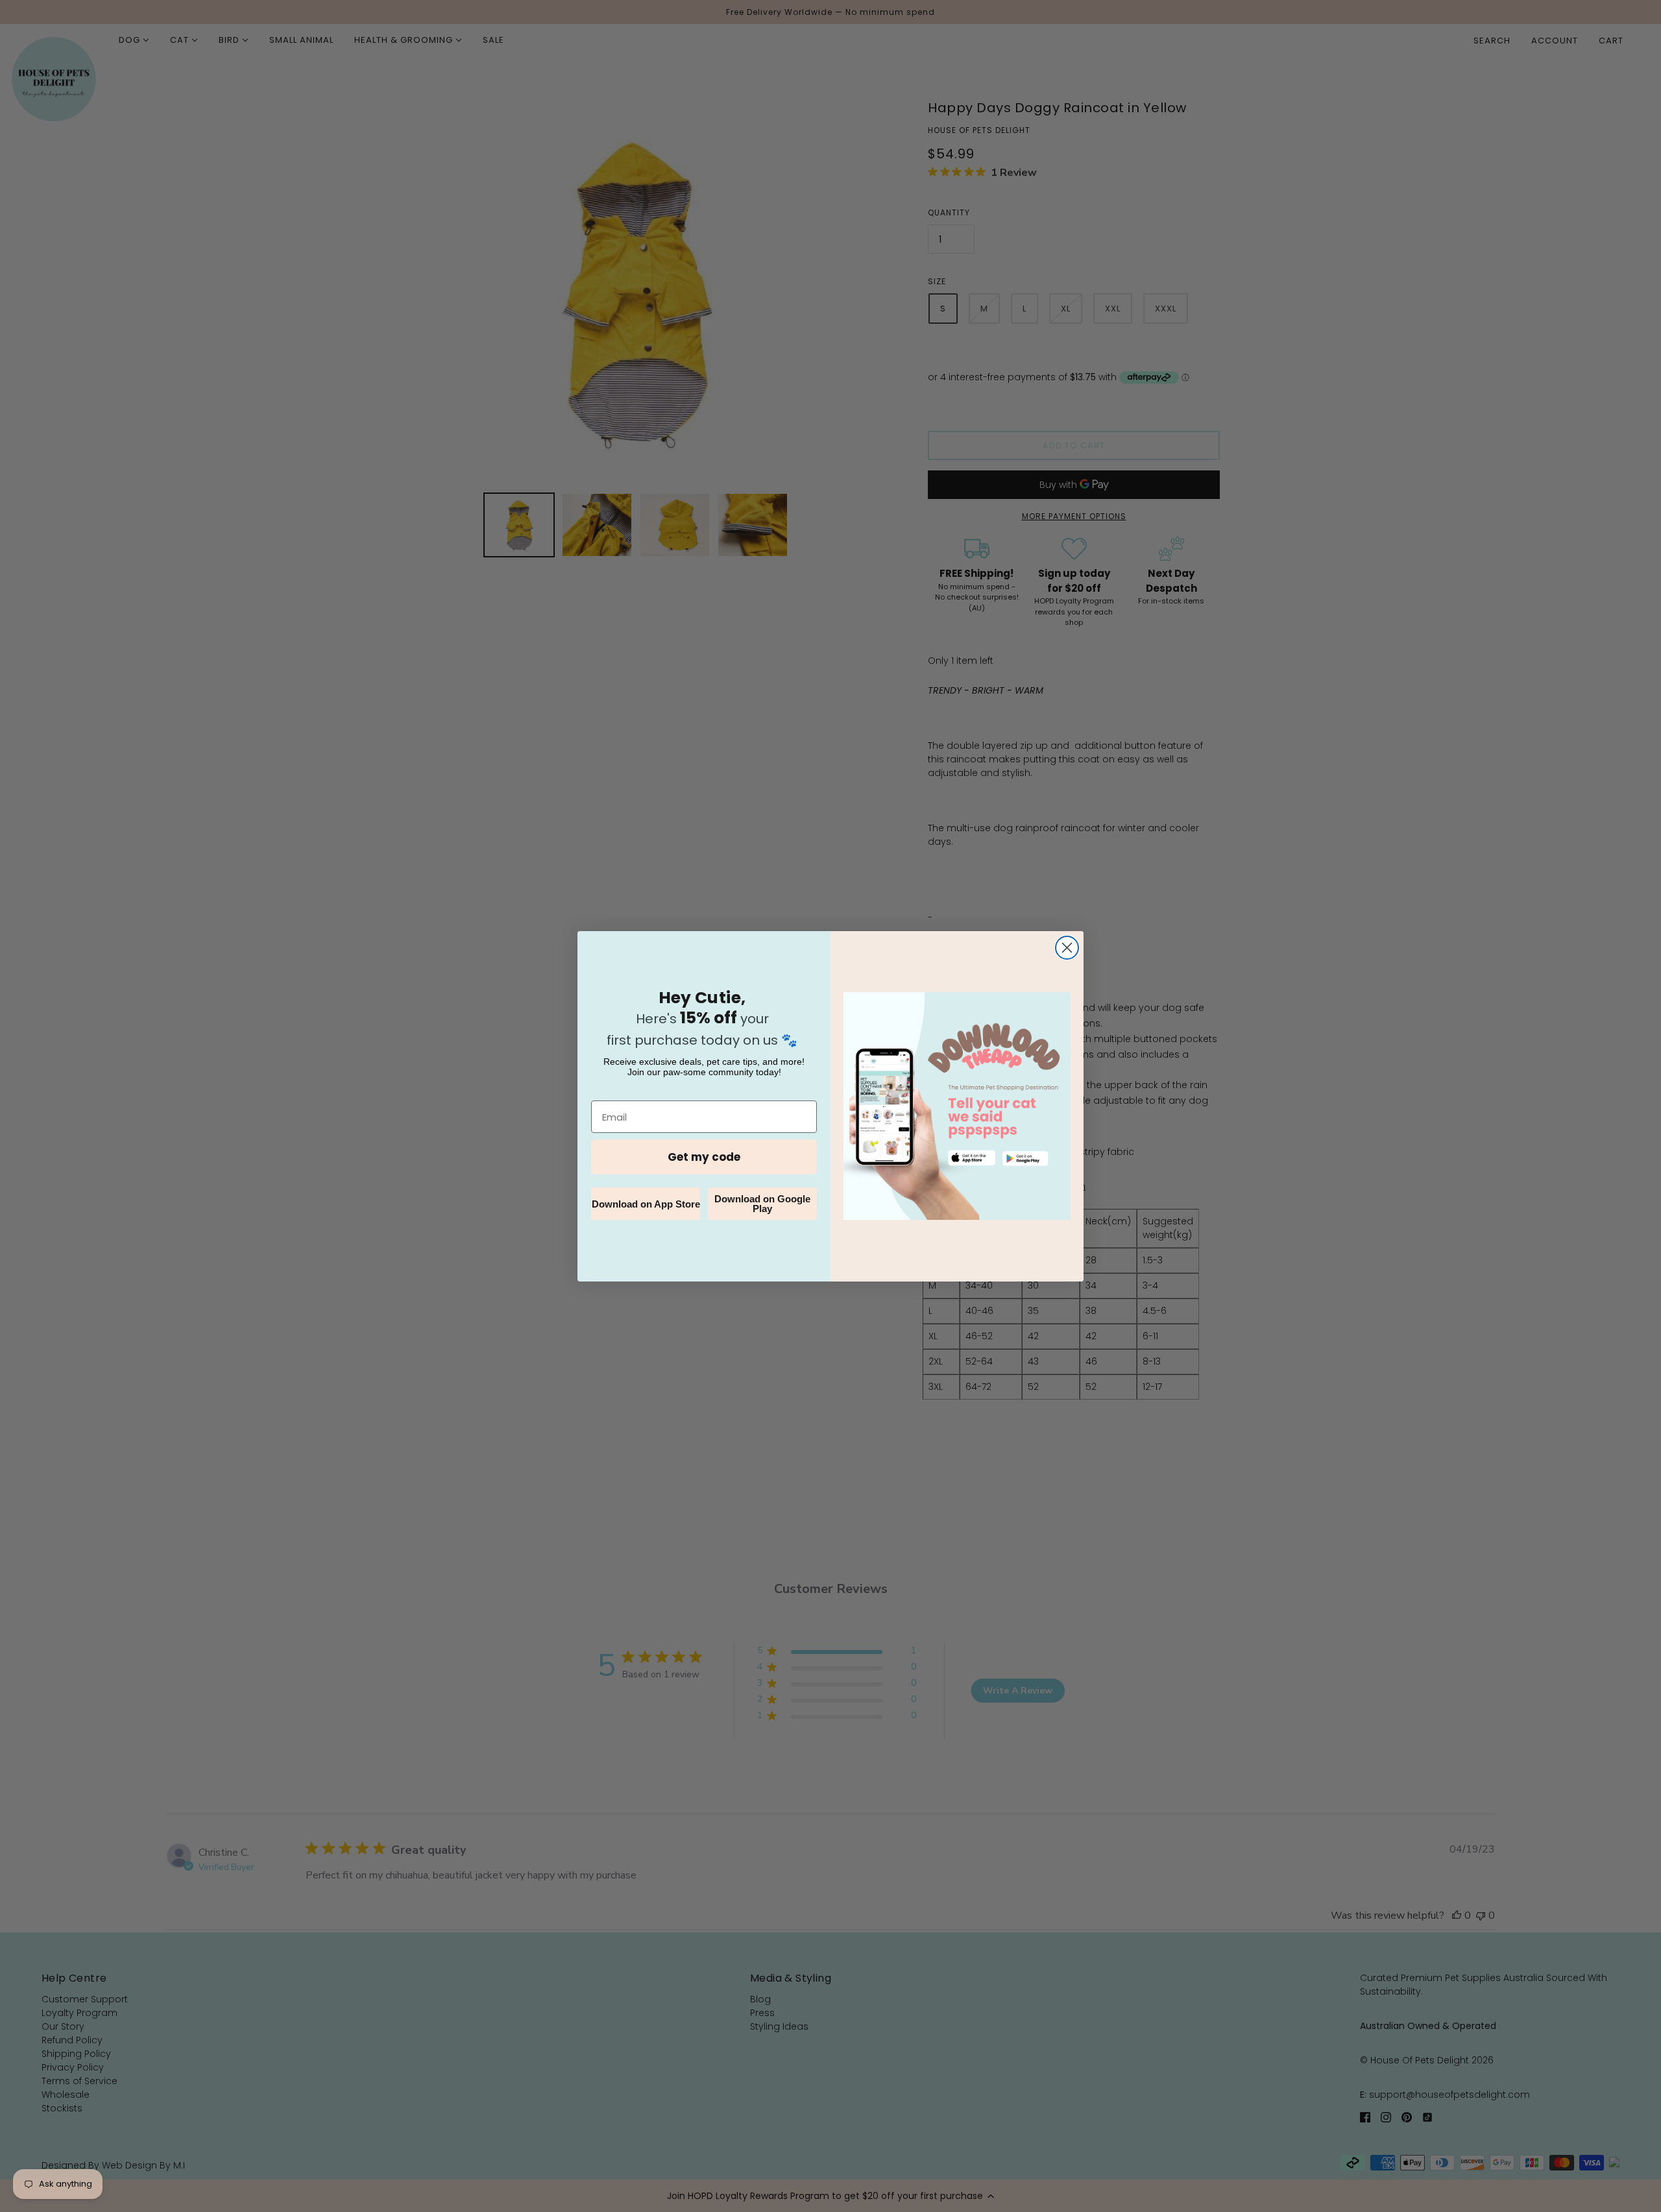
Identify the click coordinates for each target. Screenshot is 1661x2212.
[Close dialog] (1067, 948)
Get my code (704, 1157)
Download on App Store (646, 1204)
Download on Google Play (762, 1204)
